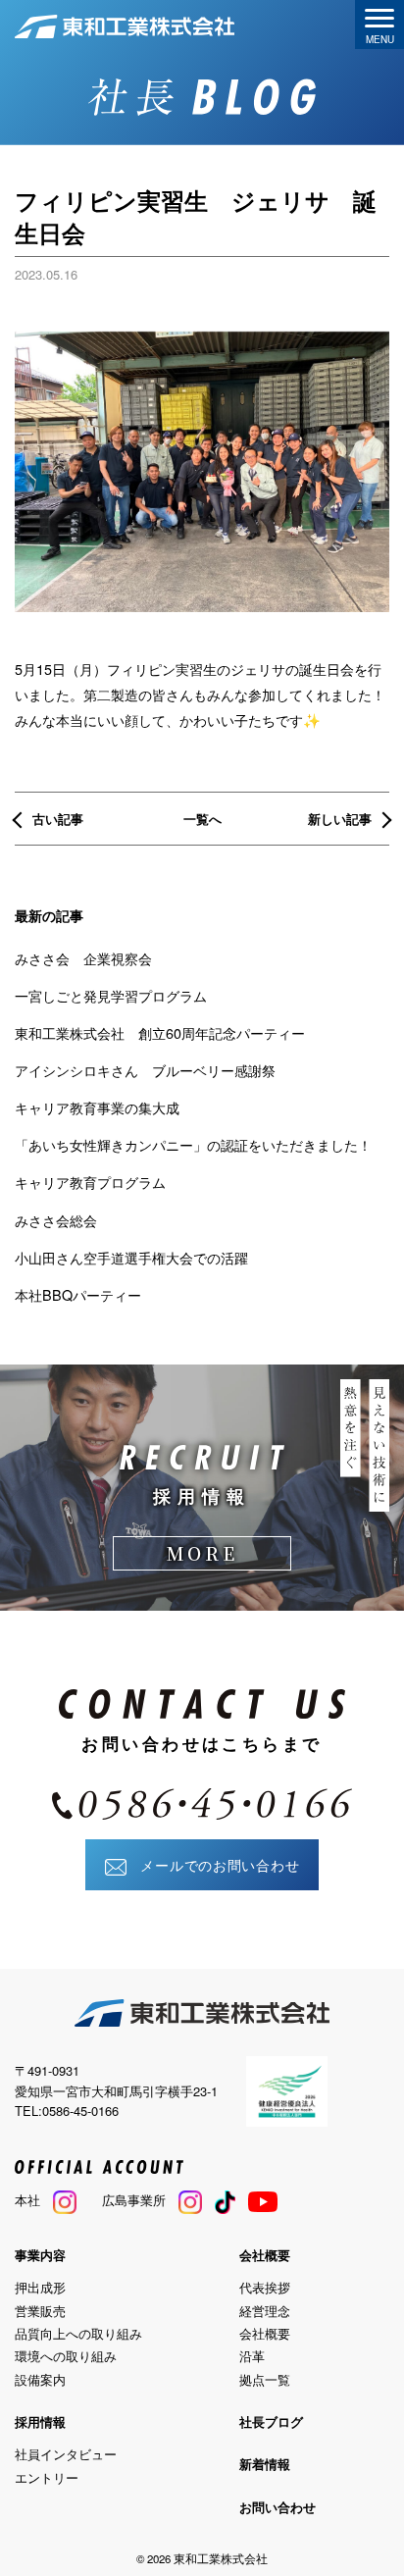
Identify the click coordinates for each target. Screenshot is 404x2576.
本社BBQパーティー (78, 1294)
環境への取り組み (66, 2356)
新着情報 (265, 2464)
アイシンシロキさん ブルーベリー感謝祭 (145, 1070)
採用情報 (40, 2421)
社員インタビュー (66, 2454)
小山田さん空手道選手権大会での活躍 (131, 1257)
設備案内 (40, 2379)
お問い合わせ (278, 2507)
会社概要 (265, 2255)
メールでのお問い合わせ (213, 1864)
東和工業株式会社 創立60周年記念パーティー (160, 1032)
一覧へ (202, 819)
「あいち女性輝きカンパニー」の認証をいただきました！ (193, 1144)
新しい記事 (340, 819)
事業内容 (40, 2255)
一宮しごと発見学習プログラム (111, 995)
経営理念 (265, 2311)
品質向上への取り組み (78, 2333)
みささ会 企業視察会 (83, 958)
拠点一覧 (265, 2379)
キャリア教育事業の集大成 (97, 1107)
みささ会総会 (56, 1220)
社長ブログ (271, 2421)
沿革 (252, 2356)
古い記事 (58, 819)
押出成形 (40, 2287)
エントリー (47, 2477)
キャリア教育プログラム (90, 1182)
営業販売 (40, 2311)
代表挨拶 (265, 2287)
